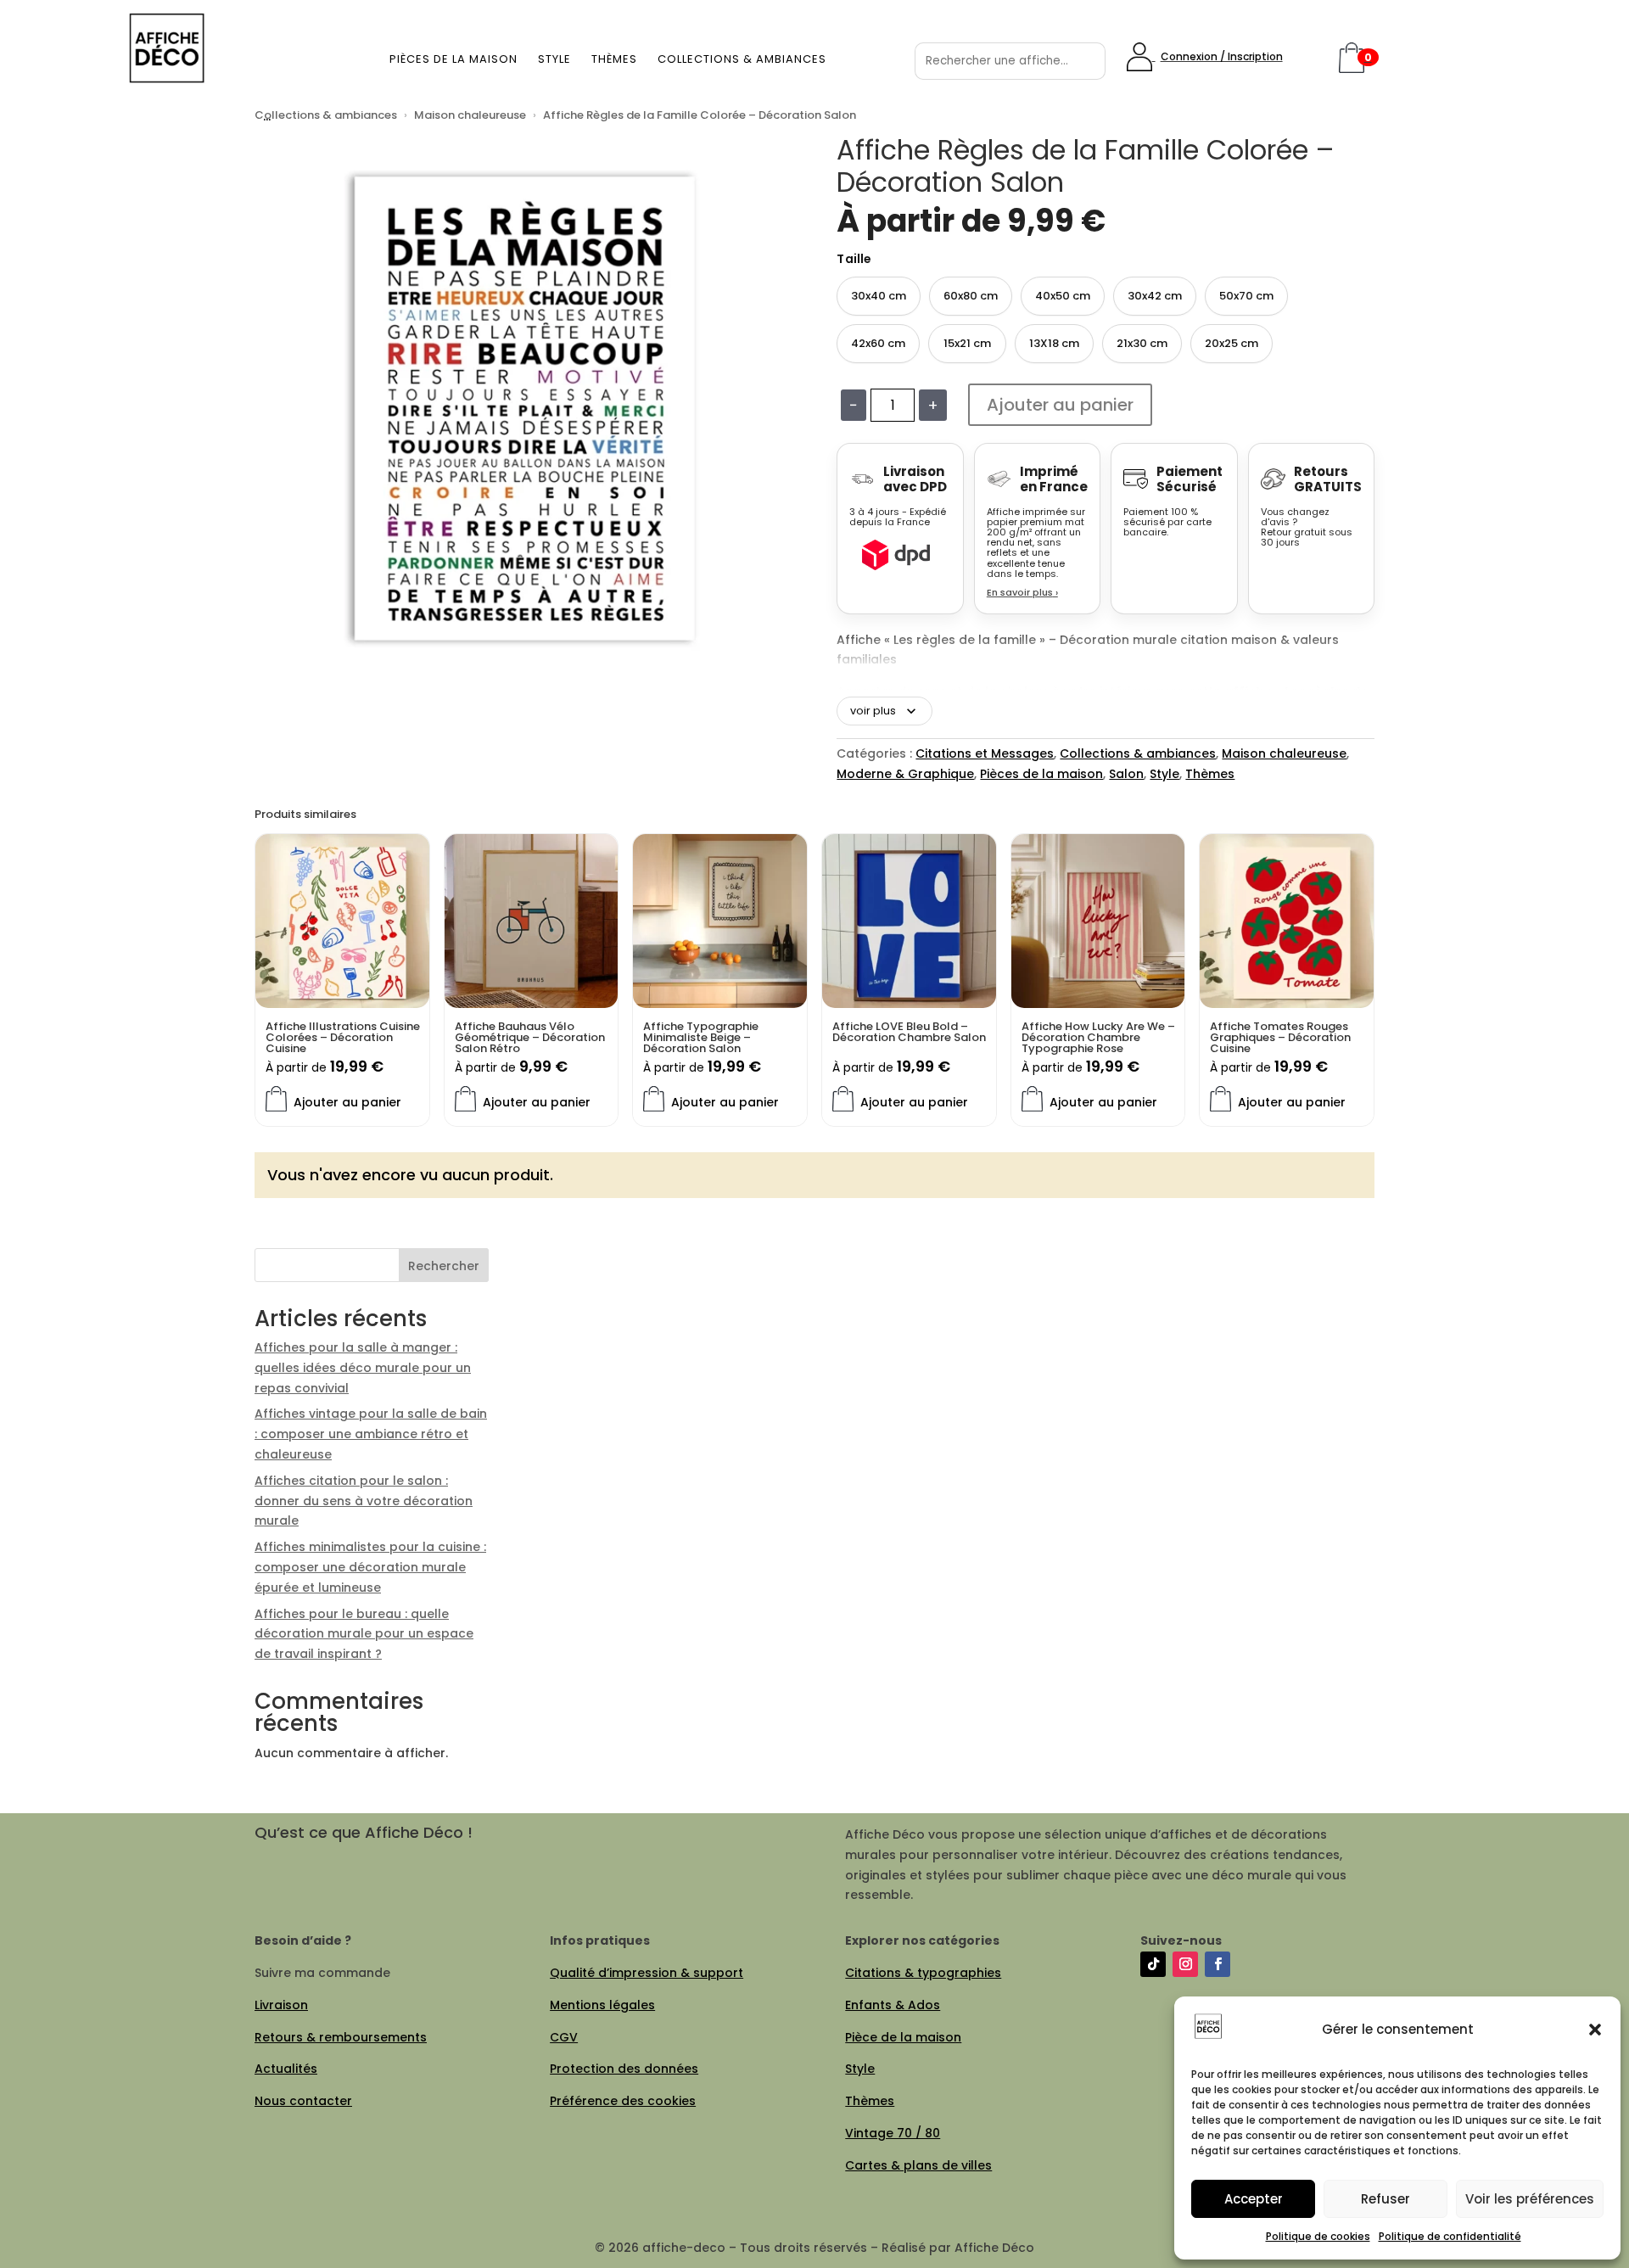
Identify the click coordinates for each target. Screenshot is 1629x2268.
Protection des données (624, 2069)
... (267, 115)
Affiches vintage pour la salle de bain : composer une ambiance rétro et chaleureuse (371, 1434)
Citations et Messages (985, 753)
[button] (1595, 2030)
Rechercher (444, 1266)
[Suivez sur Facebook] (1218, 1964)
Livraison (281, 2005)
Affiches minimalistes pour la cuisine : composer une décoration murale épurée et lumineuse (370, 1567)
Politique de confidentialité (1450, 2236)
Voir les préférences (1530, 2199)
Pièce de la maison (903, 2037)
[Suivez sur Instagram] (1185, 1964)
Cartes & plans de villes (918, 2165)
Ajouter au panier (1060, 405)
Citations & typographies (923, 1973)
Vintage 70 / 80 (893, 2133)
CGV (564, 2037)
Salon (1126, 774)
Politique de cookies (1318, 2236)
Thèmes (614, 59)
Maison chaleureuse (470, 115)
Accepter (1254, 2199)
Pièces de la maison (453, 59)
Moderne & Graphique (905, 774)
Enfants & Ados (893, 2005)
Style (554, 59)
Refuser (1385, 2199)
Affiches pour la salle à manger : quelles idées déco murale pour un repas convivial (363, 1368)
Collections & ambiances (742, 59)
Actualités (286, 2069)
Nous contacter (303, 2101)
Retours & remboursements (341, 2037)
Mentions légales (602, 2005)
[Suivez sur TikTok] (1153, 1964)
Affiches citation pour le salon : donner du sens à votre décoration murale (364, 1501)
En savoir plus (1022, 592)
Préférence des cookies (623, 2101)
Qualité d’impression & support (647, 1973)
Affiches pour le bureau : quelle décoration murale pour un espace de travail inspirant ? (364, 1634)
